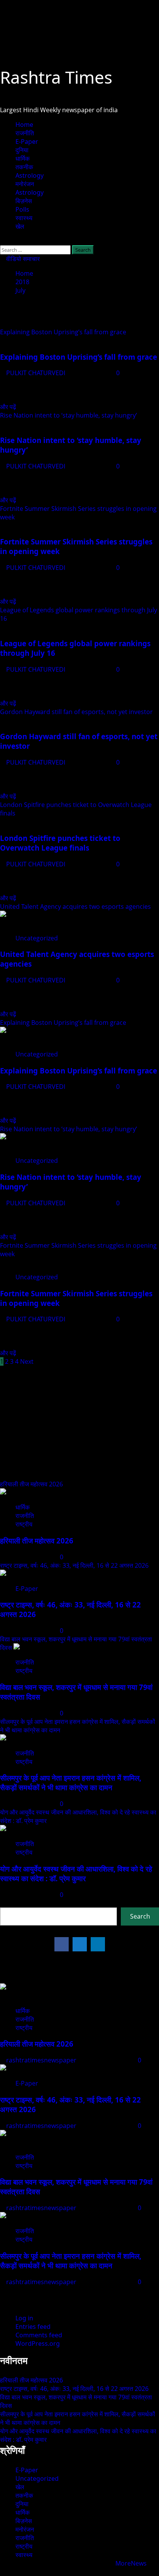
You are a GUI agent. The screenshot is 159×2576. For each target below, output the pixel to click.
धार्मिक (23, 158)
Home (24, 125)
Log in (24, 2318)
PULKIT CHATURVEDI (36, 373)
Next (27, 1361)
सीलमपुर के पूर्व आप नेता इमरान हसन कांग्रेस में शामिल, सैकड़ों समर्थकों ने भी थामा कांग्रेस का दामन (71, 1782)
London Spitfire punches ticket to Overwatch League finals (60, 843)
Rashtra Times (56, 77)
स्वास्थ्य (24, 218)
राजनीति (25, 133)
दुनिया (22, 150)
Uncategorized (37, 938)
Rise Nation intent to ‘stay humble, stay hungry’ (69, 415)
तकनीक (24, 167)
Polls (22, 209)
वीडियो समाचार (22, 259)
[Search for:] (36, 249)
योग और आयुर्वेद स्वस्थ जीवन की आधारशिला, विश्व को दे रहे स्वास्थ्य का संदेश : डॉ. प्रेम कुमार (76, 1873)
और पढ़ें (8, 407)
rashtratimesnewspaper (42, 2060)
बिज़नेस (24, 201)
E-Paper (27, 142)
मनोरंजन (25, 184)
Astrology (30, 175)
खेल (20, 226)
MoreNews (131, 2563)
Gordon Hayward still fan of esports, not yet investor (76, 712)
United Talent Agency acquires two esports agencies (75, 906)
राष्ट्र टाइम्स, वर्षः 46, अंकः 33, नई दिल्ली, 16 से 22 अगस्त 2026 (74, 1565)
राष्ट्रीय (24, 1524)
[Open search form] (2, 241)
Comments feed (39, 2335)
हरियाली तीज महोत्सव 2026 (31, 1484)
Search (10, 1903)
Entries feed (33, 2327)
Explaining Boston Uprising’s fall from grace (63, 332)
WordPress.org (38, 2344)
